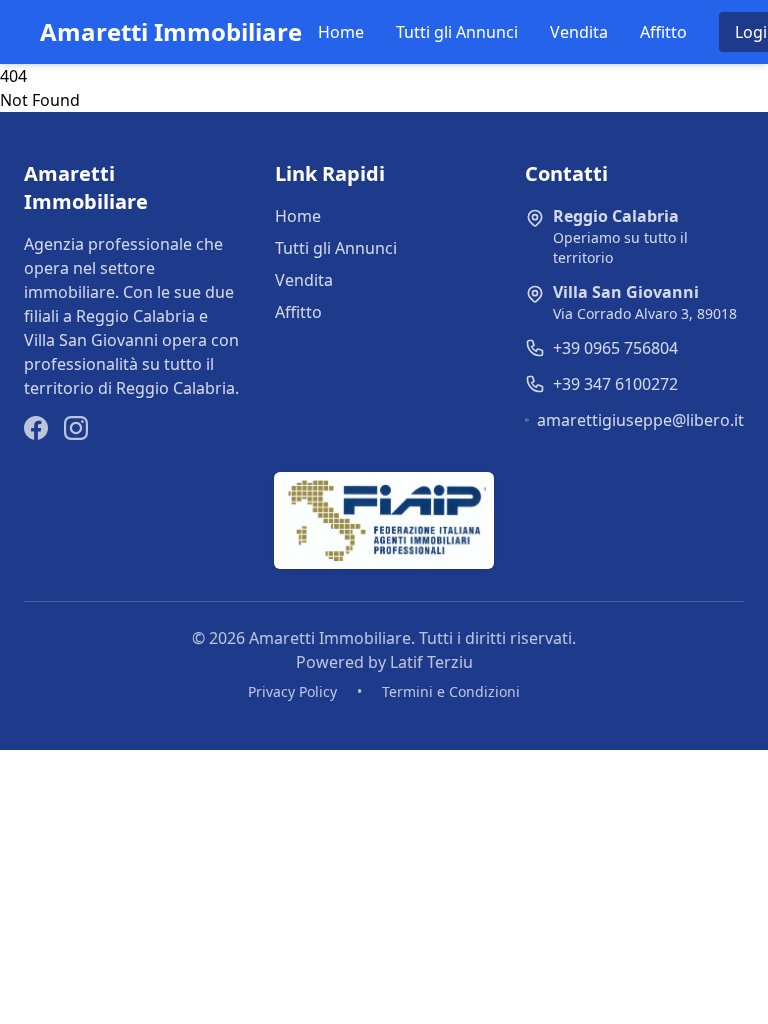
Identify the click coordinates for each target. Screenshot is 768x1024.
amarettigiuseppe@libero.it (640, 420)
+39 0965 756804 (615, 348)
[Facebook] (36, 428)
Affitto (663, 32)
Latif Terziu (431, 662)
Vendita (579, 32)
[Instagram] (76, 428)
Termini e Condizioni (451, 691)
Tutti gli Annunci (457, 32)
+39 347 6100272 (615, 384)
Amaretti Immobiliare (171, 32)
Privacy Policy (292, 691)
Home (341, 32)
